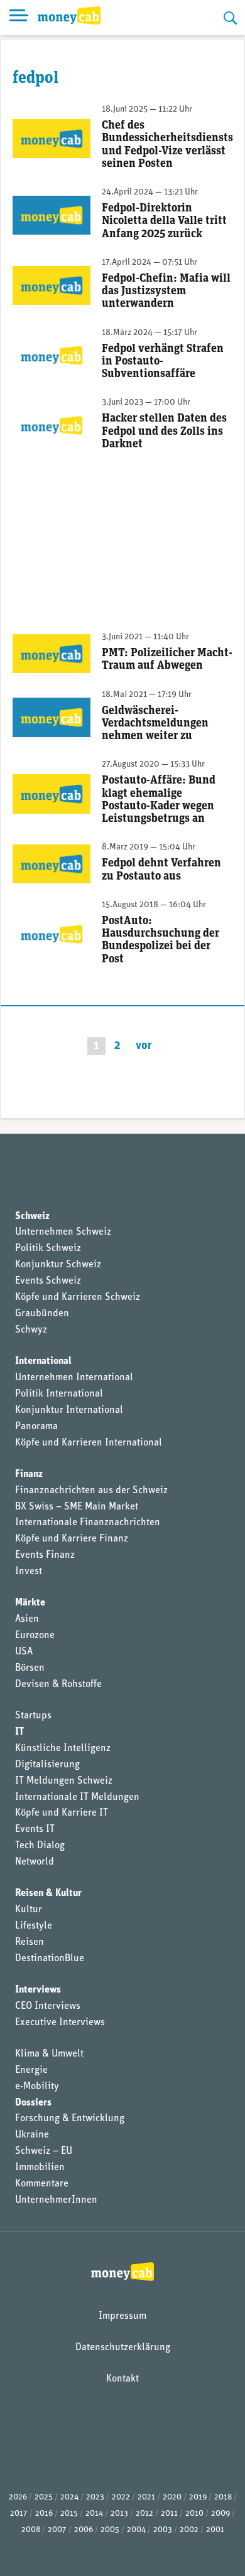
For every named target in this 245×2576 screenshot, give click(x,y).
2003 (163, 2530)
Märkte (30, 1603)
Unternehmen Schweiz (63, 1232)
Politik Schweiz (48, 1248)
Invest (29, 1572)
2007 (57, 2530)
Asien (27, 1619)
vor (144, 1046)
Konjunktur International (69, 1410)
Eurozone (35, 1636)
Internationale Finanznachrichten (88, 1523)
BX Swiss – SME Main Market (77, 1507)
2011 (169, 2514)
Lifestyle (34, 1926)
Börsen (30, 1668)
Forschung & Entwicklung (70, 2119)
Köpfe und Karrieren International (89, 1443)
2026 (18, 2497)
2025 (44, 2497)
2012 (144, 2514)
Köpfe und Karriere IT (62, 1813)
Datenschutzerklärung (123, 2348)
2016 (44, 2514)
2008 (31, 2530)
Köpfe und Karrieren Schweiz (78, 1297)
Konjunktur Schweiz (58, 1265)
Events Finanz (45, 1555)
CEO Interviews (48, 2006)
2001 (215, 2530)
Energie (31, 2070)
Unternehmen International (74, 1378)
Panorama (36, 1427)
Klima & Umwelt (49, 2054)
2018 (223, 2497)
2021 (146, 2497)
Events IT (35, 1829)
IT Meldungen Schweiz (64, 1781)
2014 (94, 2514)
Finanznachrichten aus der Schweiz (91, 1491)
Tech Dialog (40, 1846)
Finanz (29, 1474)
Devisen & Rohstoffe (58, 1685)
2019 (198, 2497)
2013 (119, 2514)
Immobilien (40, 2168)
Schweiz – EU (44, 2151)
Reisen (30, 1942)
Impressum (122, 2316)
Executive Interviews (60, 2023)
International (43, 1361)
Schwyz (31, 1330)
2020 (172, 2497)
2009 (220, 2514)
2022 (121, 2497)
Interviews (38, 1990)
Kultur (29, 1910)
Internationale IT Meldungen (77, 1797)
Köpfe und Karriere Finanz (72, 1539)
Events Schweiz (48, 1281)
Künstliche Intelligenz (63, 1748)
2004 (136, 2530)
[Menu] (19, 18)
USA (24, 1652)
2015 (69, 2514)
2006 (84, 2530)
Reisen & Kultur (48, 1893)
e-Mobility (37, 2087)
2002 (189, 2530)
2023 (95, 2497)
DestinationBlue (50, 1959)
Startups (33, 1716)
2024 (69, 2497)
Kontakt (122, 2379)
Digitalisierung (47, 1765)
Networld (35, 1862)
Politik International (59, 1394)
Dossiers (33, 2103)
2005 (110, 2530)
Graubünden (42, 1314)
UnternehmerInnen (56, 2200)
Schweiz (32, 1216)
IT (19, 1732)
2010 (194, 2514)
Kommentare (42, 2184)
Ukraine (32, 2135)
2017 (19, 2514)
